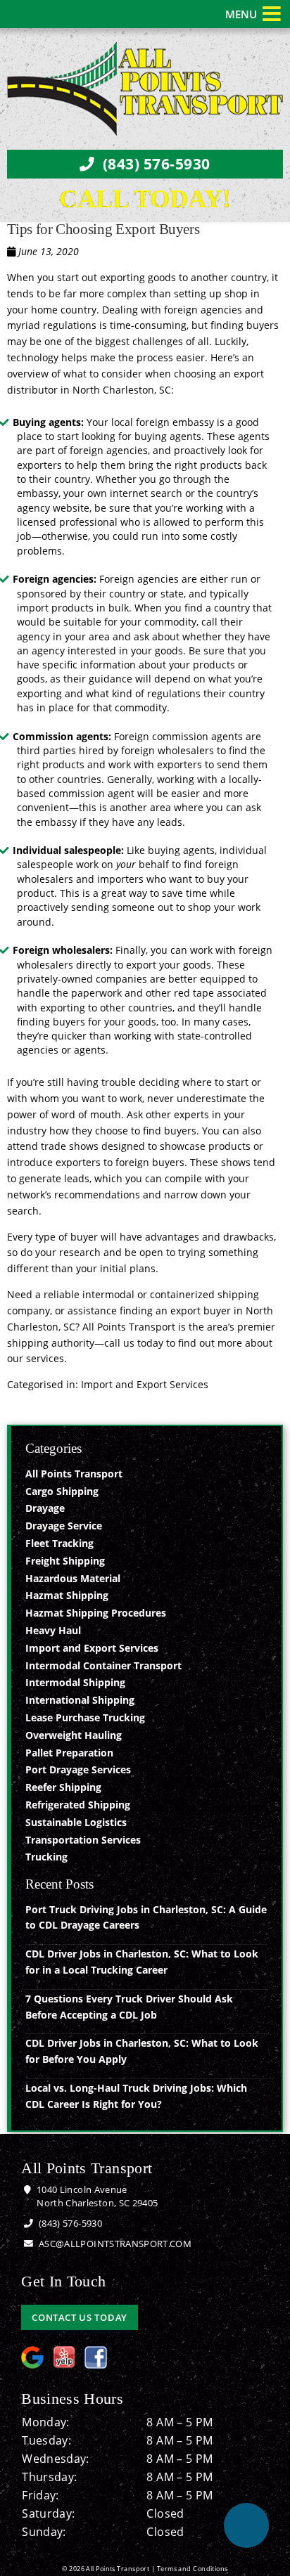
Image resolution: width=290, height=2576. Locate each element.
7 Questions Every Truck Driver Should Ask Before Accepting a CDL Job (129, 2007)
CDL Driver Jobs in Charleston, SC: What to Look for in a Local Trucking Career (142, 1962)
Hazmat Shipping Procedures (96, 1613)
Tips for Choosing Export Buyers (103, 229)
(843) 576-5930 (155, 164)
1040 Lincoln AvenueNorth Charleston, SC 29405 (96, 2196)
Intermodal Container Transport (103, 1665)
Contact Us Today (80, 2317)
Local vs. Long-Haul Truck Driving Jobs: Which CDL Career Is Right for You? (136, 2096)
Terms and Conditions (193, 2569)
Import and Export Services (145, 1384)
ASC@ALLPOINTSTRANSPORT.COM (114, 2244)
